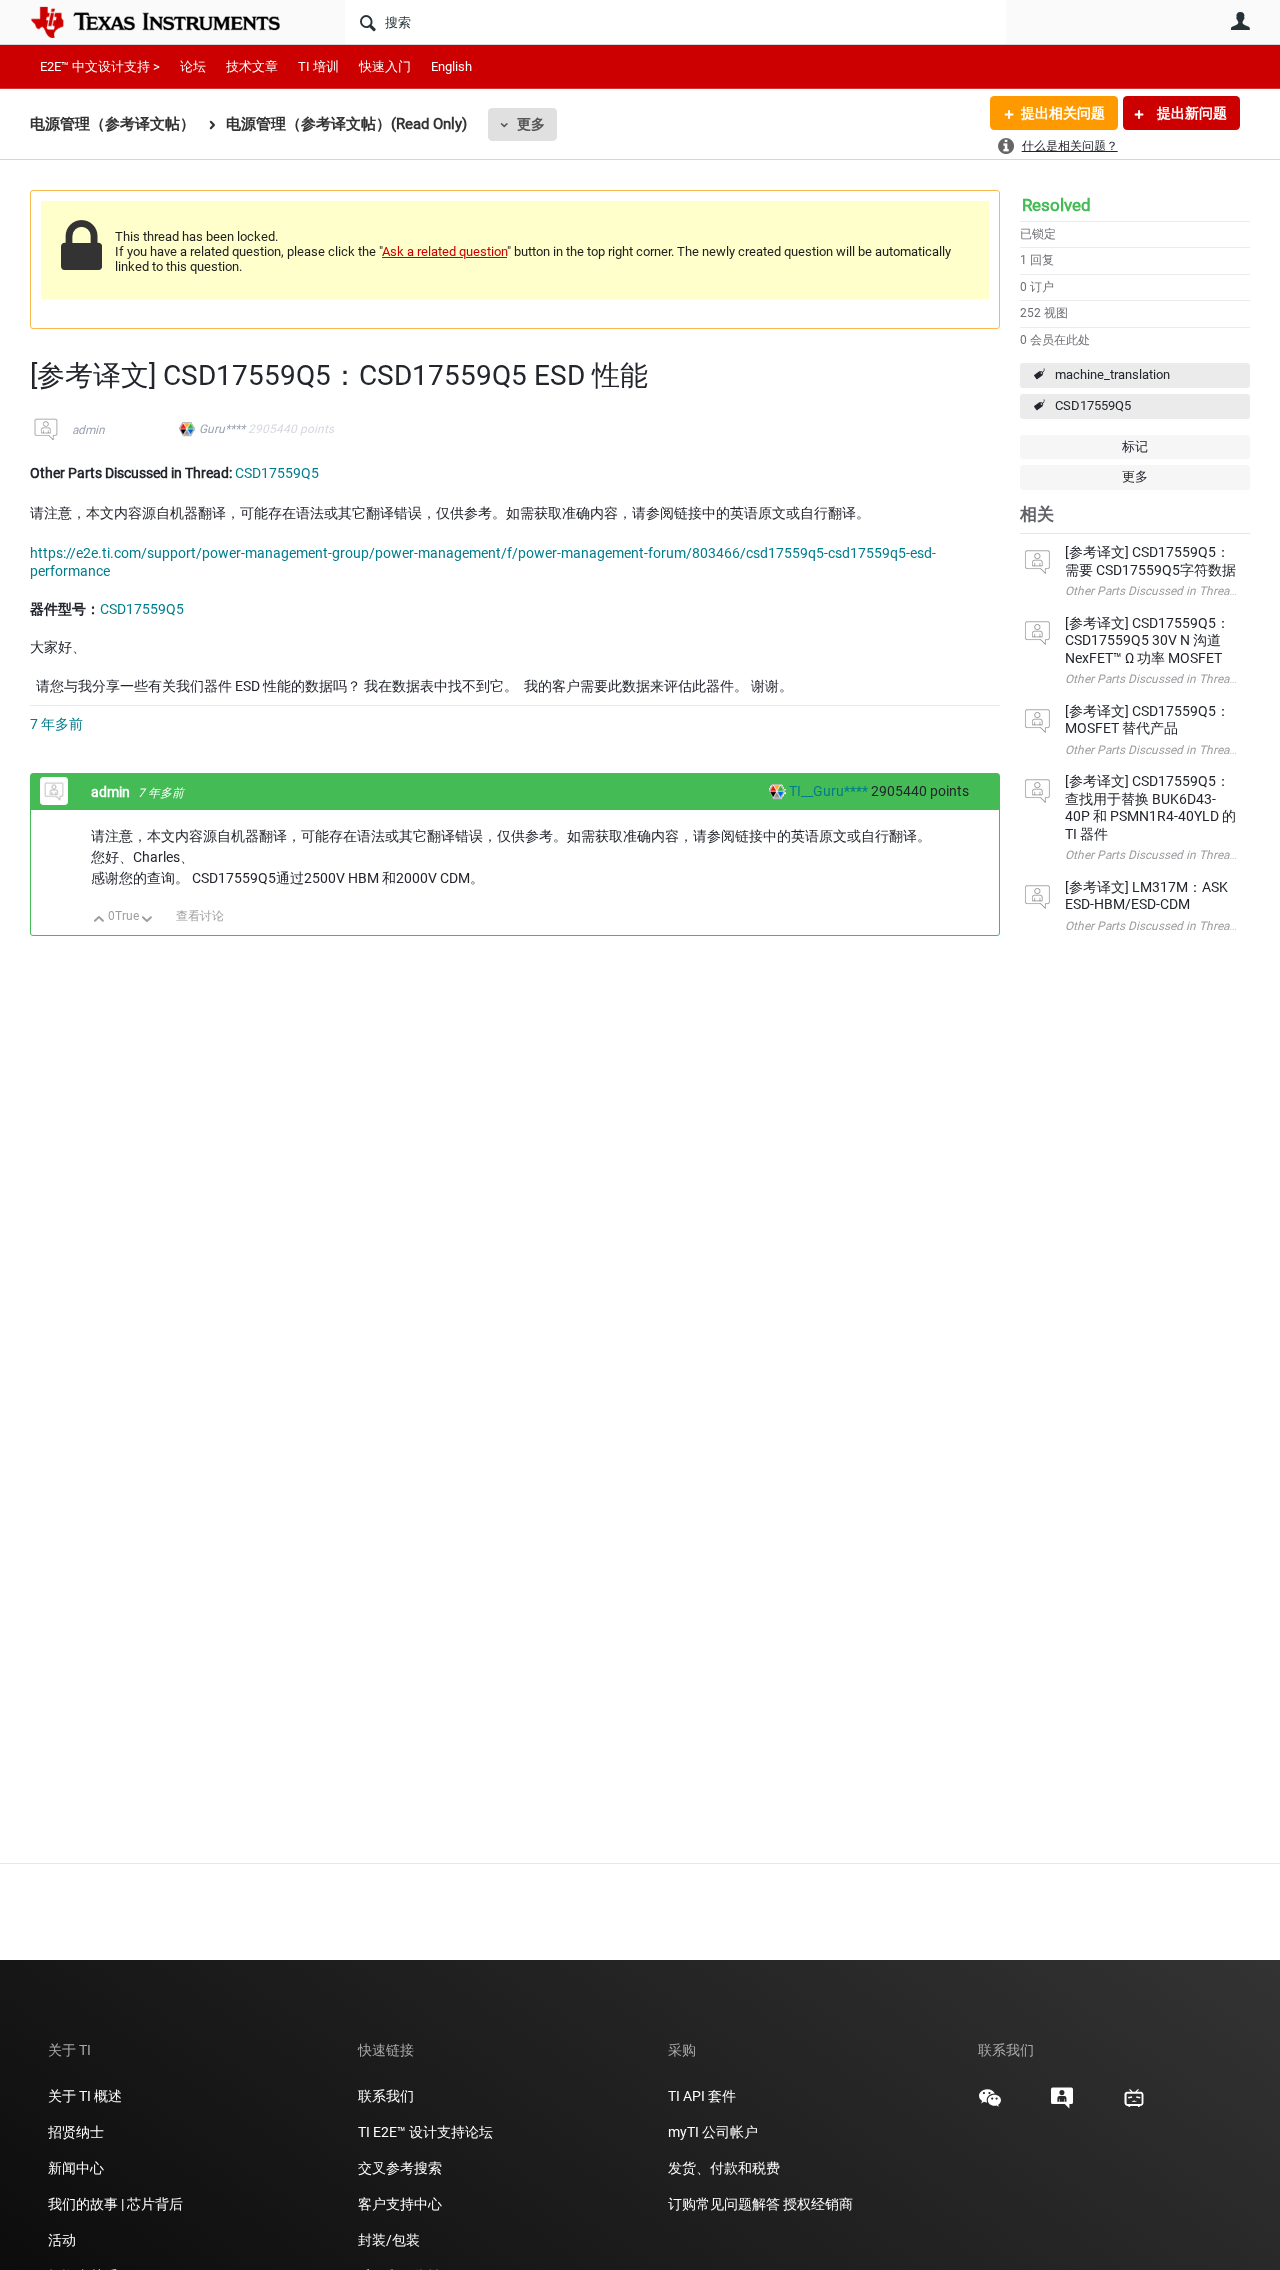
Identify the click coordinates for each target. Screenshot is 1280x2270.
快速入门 (385, 66)
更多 (531, 124)
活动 (62, 2240)
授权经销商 (818, 2204)
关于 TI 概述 (85, 2096)
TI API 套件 (702, 2096)
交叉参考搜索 (400, 2168)
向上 (99, 920)
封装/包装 (389, 2240)
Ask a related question (444, 251)
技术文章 (252, 66)
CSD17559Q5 (1093, 405)
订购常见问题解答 (724, 2204)
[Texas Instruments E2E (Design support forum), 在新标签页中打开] (1062, 2105)
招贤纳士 (76, 2132)
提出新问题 (1190, 113)
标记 (1135, 446)
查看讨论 (200, 916)
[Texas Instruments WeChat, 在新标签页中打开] (990, 2105)
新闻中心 (76, 2168)
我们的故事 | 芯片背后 (115, 2204)
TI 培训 (318, 66)
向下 (147, 920)
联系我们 (386, 2096)
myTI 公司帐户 (713, 2132)
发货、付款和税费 (724, 2168)
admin (88, 430)
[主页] (170, 22)
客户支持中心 (400, 2204)
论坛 (193, 66)
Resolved (1056, 205)
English (451, 66)
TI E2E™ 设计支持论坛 (425, 2132)
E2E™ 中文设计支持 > (100, 66)
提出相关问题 (1063, 113)
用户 (1240, 21)
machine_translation (1112, 374)
